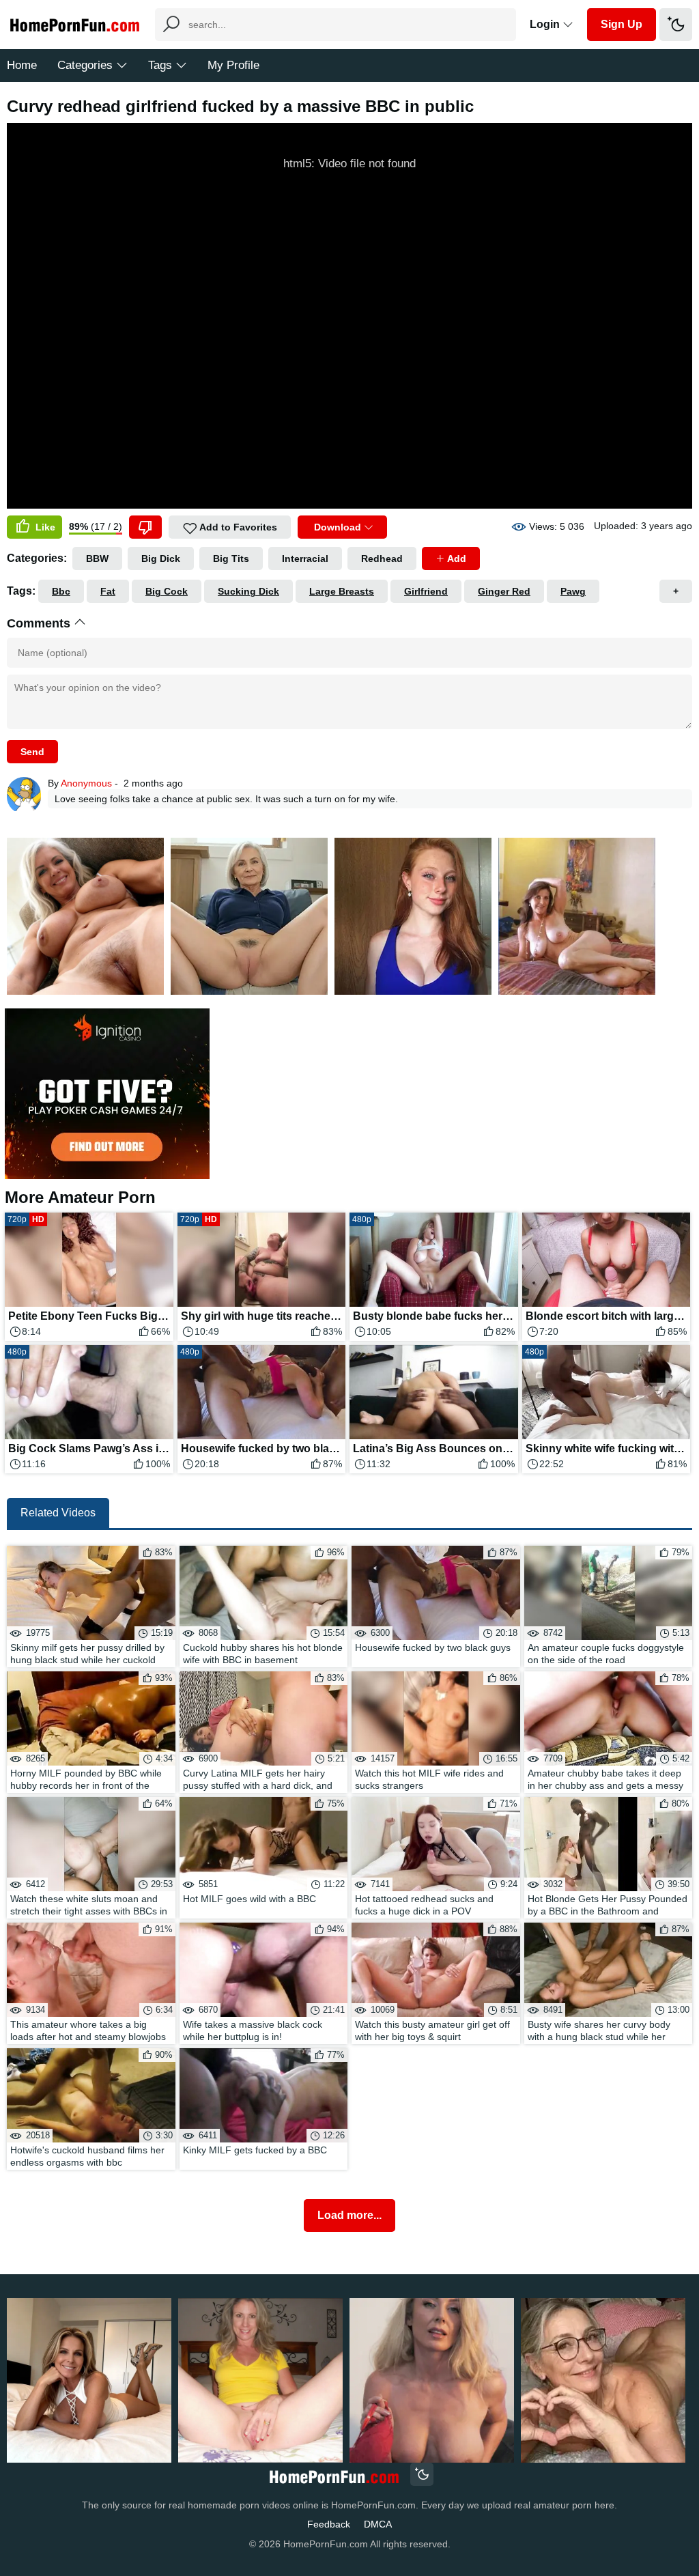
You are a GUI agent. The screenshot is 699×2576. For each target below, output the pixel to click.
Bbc (61, 591)
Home (22, 65)
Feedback (329, 2524)
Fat (108, 591)
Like (44, 527)
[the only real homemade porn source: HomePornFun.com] (333, 2476)
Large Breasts (342, 591)
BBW (97, 558)
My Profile (233, 65)
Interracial (305, 558)
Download (338, 527)
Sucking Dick (248, 591)
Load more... (349, 2215)
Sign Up (622, 24)
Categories (85, 65)
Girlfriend (426, 591)
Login (546, 24)
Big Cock (167, 591)
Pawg (573, 591)
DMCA (378, 2524)
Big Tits (231, 558)
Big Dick (161, 558)
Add (456, 558)
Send (32, 752)
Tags (160, 65)
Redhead (382, 558)
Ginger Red (504, 591)
